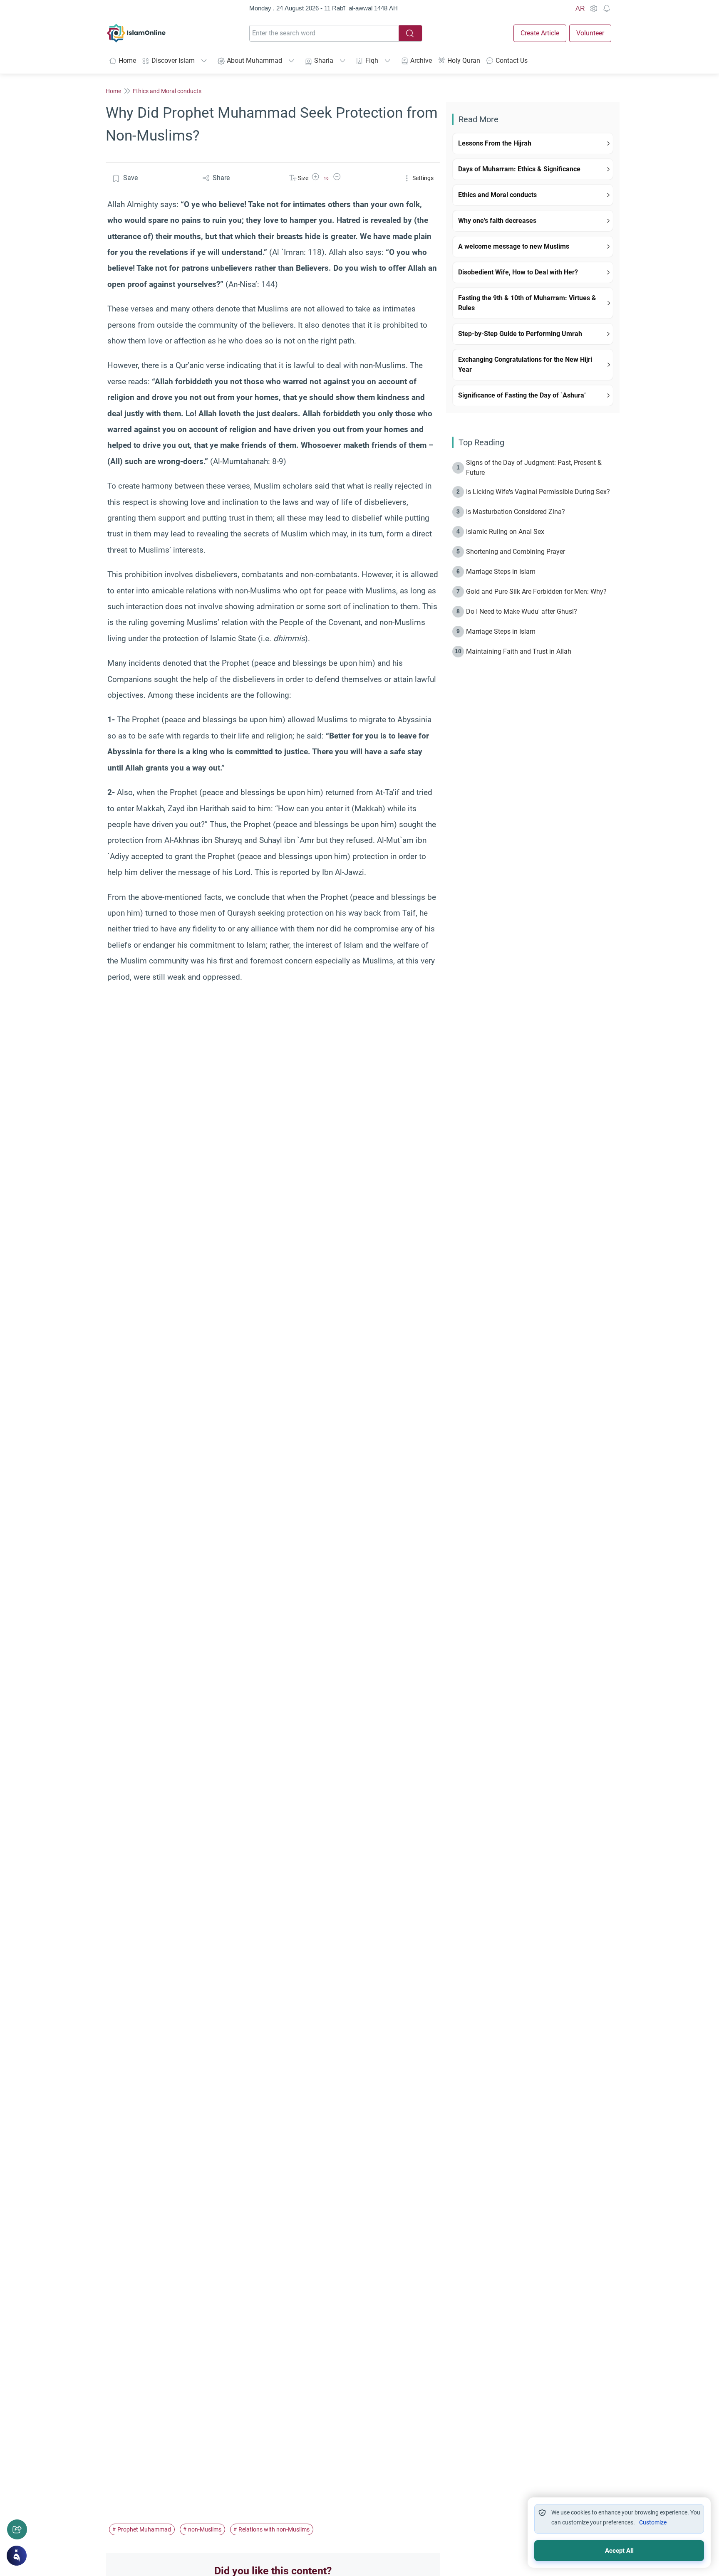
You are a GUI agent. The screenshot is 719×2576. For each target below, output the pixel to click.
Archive (421, 61)
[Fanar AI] (17, 2556)
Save (130, 178)
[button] (315, 178)
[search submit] (410, 33)
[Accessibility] (593, 9)
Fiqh (372, 61)
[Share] (17, 2529)
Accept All (619, 2551)
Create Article (540, 33)
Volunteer (590, 33)
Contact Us (512, 61)
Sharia (324, 61)
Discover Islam (173, 61)
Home (127, 61)
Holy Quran (464, 61)
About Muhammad (254, 61)
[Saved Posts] (607, 9)
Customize (653, 2522)
